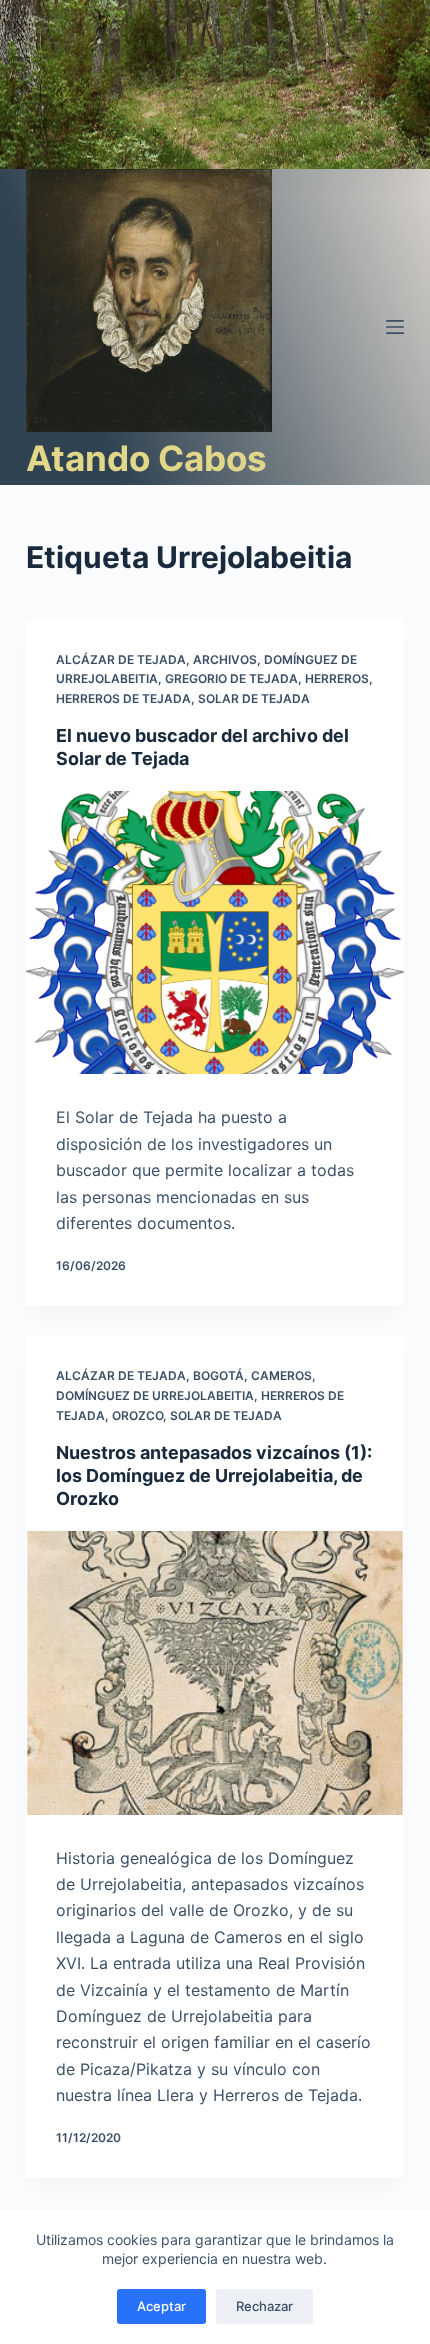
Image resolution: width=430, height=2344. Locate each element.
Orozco (137, 1415)
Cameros (281, 1375)
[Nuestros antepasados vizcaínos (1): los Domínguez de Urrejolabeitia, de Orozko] (215, 1673)
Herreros (337, 678)
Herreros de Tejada (123, 698)
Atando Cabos (146, 458)
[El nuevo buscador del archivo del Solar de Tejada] (215, 933)
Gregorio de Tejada (231, 678)
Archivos (225, 659)
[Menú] (395, 327)
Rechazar (264, 2306)
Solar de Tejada (254, 698)
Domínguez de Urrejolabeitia (155, 1395)
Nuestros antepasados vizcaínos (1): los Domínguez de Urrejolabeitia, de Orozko (214, 1476)
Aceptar (161, 2306)
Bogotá (218, 1375)
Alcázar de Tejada (121, 659)
